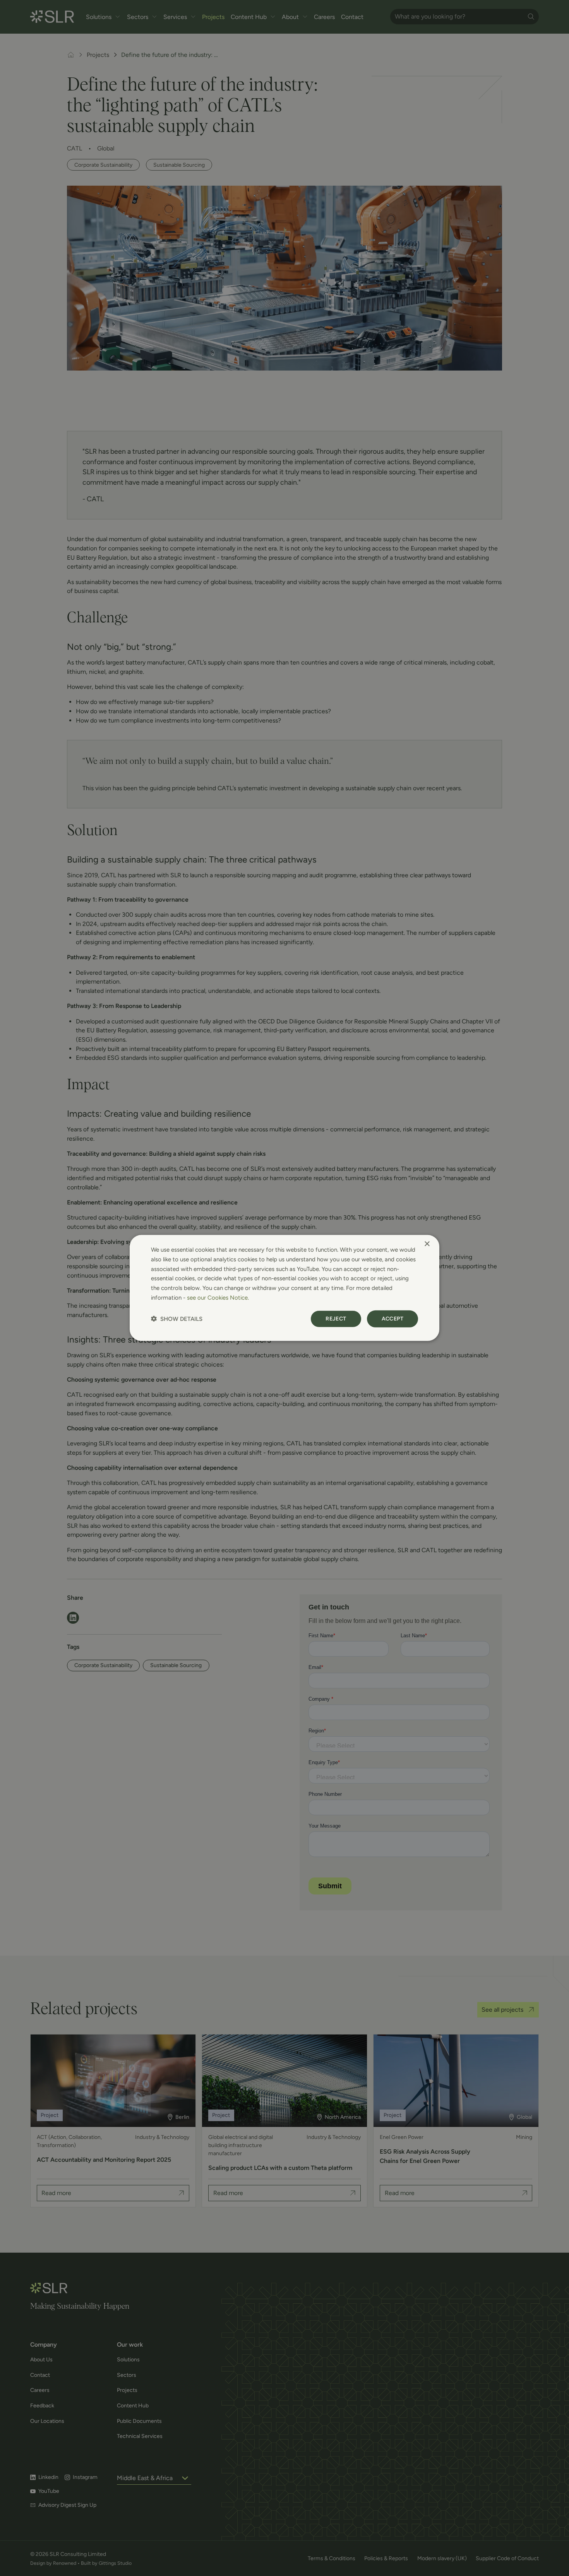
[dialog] (284, 1288)
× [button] (427, 1244)
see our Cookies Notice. (218, 1298)
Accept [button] (392, 1318)
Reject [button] (336, 1318)
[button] (177, 1319)
